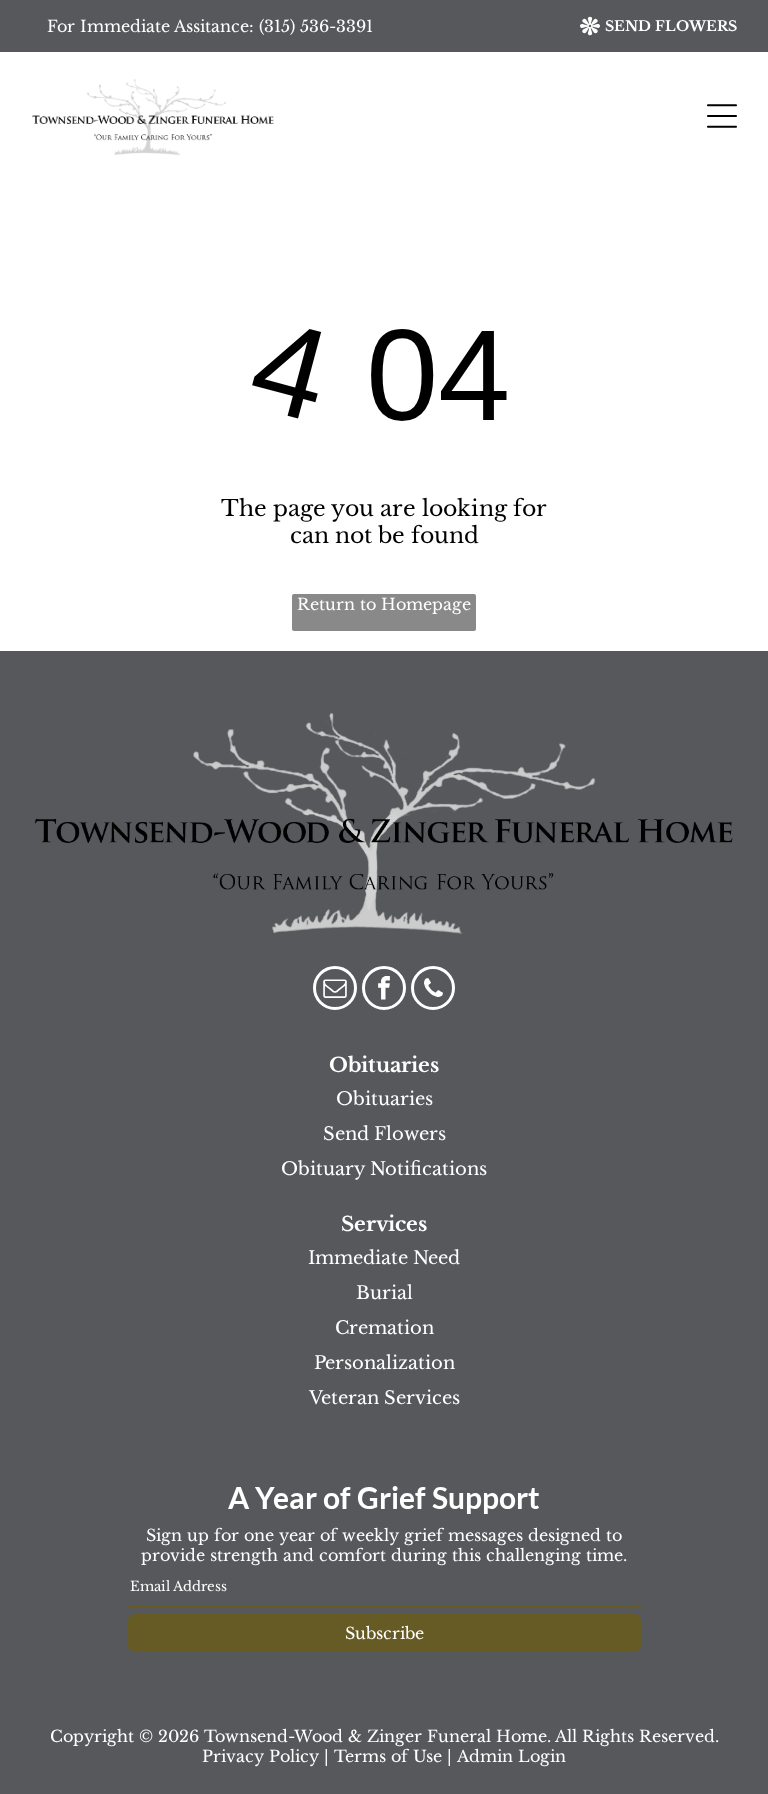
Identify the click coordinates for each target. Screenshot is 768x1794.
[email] (335, 990)
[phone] (433, 990)
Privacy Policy (260, 1756)
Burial (384, 1293)
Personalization (384, 1363)
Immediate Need (384, 1258)
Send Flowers (384, 1134)
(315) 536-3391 (316, 26)
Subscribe (384, 1633)
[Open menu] (722, 116)
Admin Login (511, 1756)
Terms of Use (388, 1756)
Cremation (384, 1328)
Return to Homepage (384, 604)
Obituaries (384, 1099)
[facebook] (384, 990)
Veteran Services (384, 1398)
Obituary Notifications (384, 1169)
